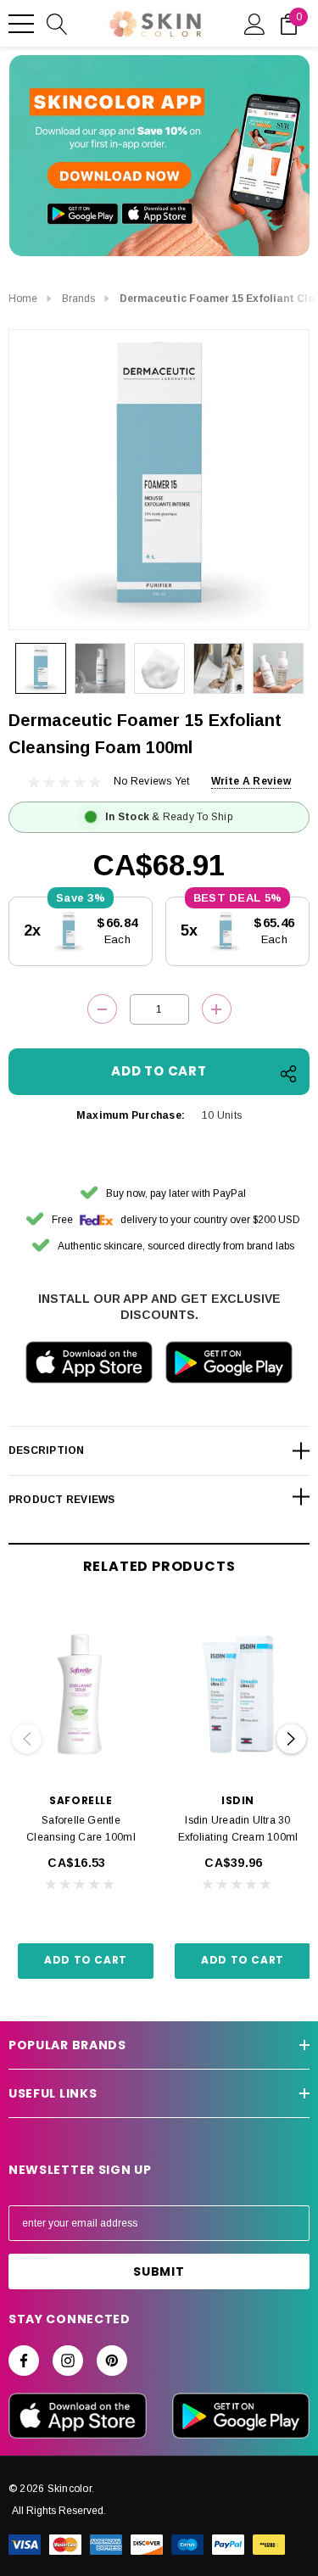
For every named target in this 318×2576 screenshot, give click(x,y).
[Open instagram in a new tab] (68, 2361)
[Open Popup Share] (288, 1074)
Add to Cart (86, 1960)
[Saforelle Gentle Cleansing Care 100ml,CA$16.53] (81, 1694)
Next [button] (291, 1739)
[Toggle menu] (21, 24)
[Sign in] (255, 23)
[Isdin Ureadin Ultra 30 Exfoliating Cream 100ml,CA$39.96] (238, 1694)
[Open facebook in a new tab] (24, 2361)
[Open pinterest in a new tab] (112, 2361)
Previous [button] (27, 1739)
